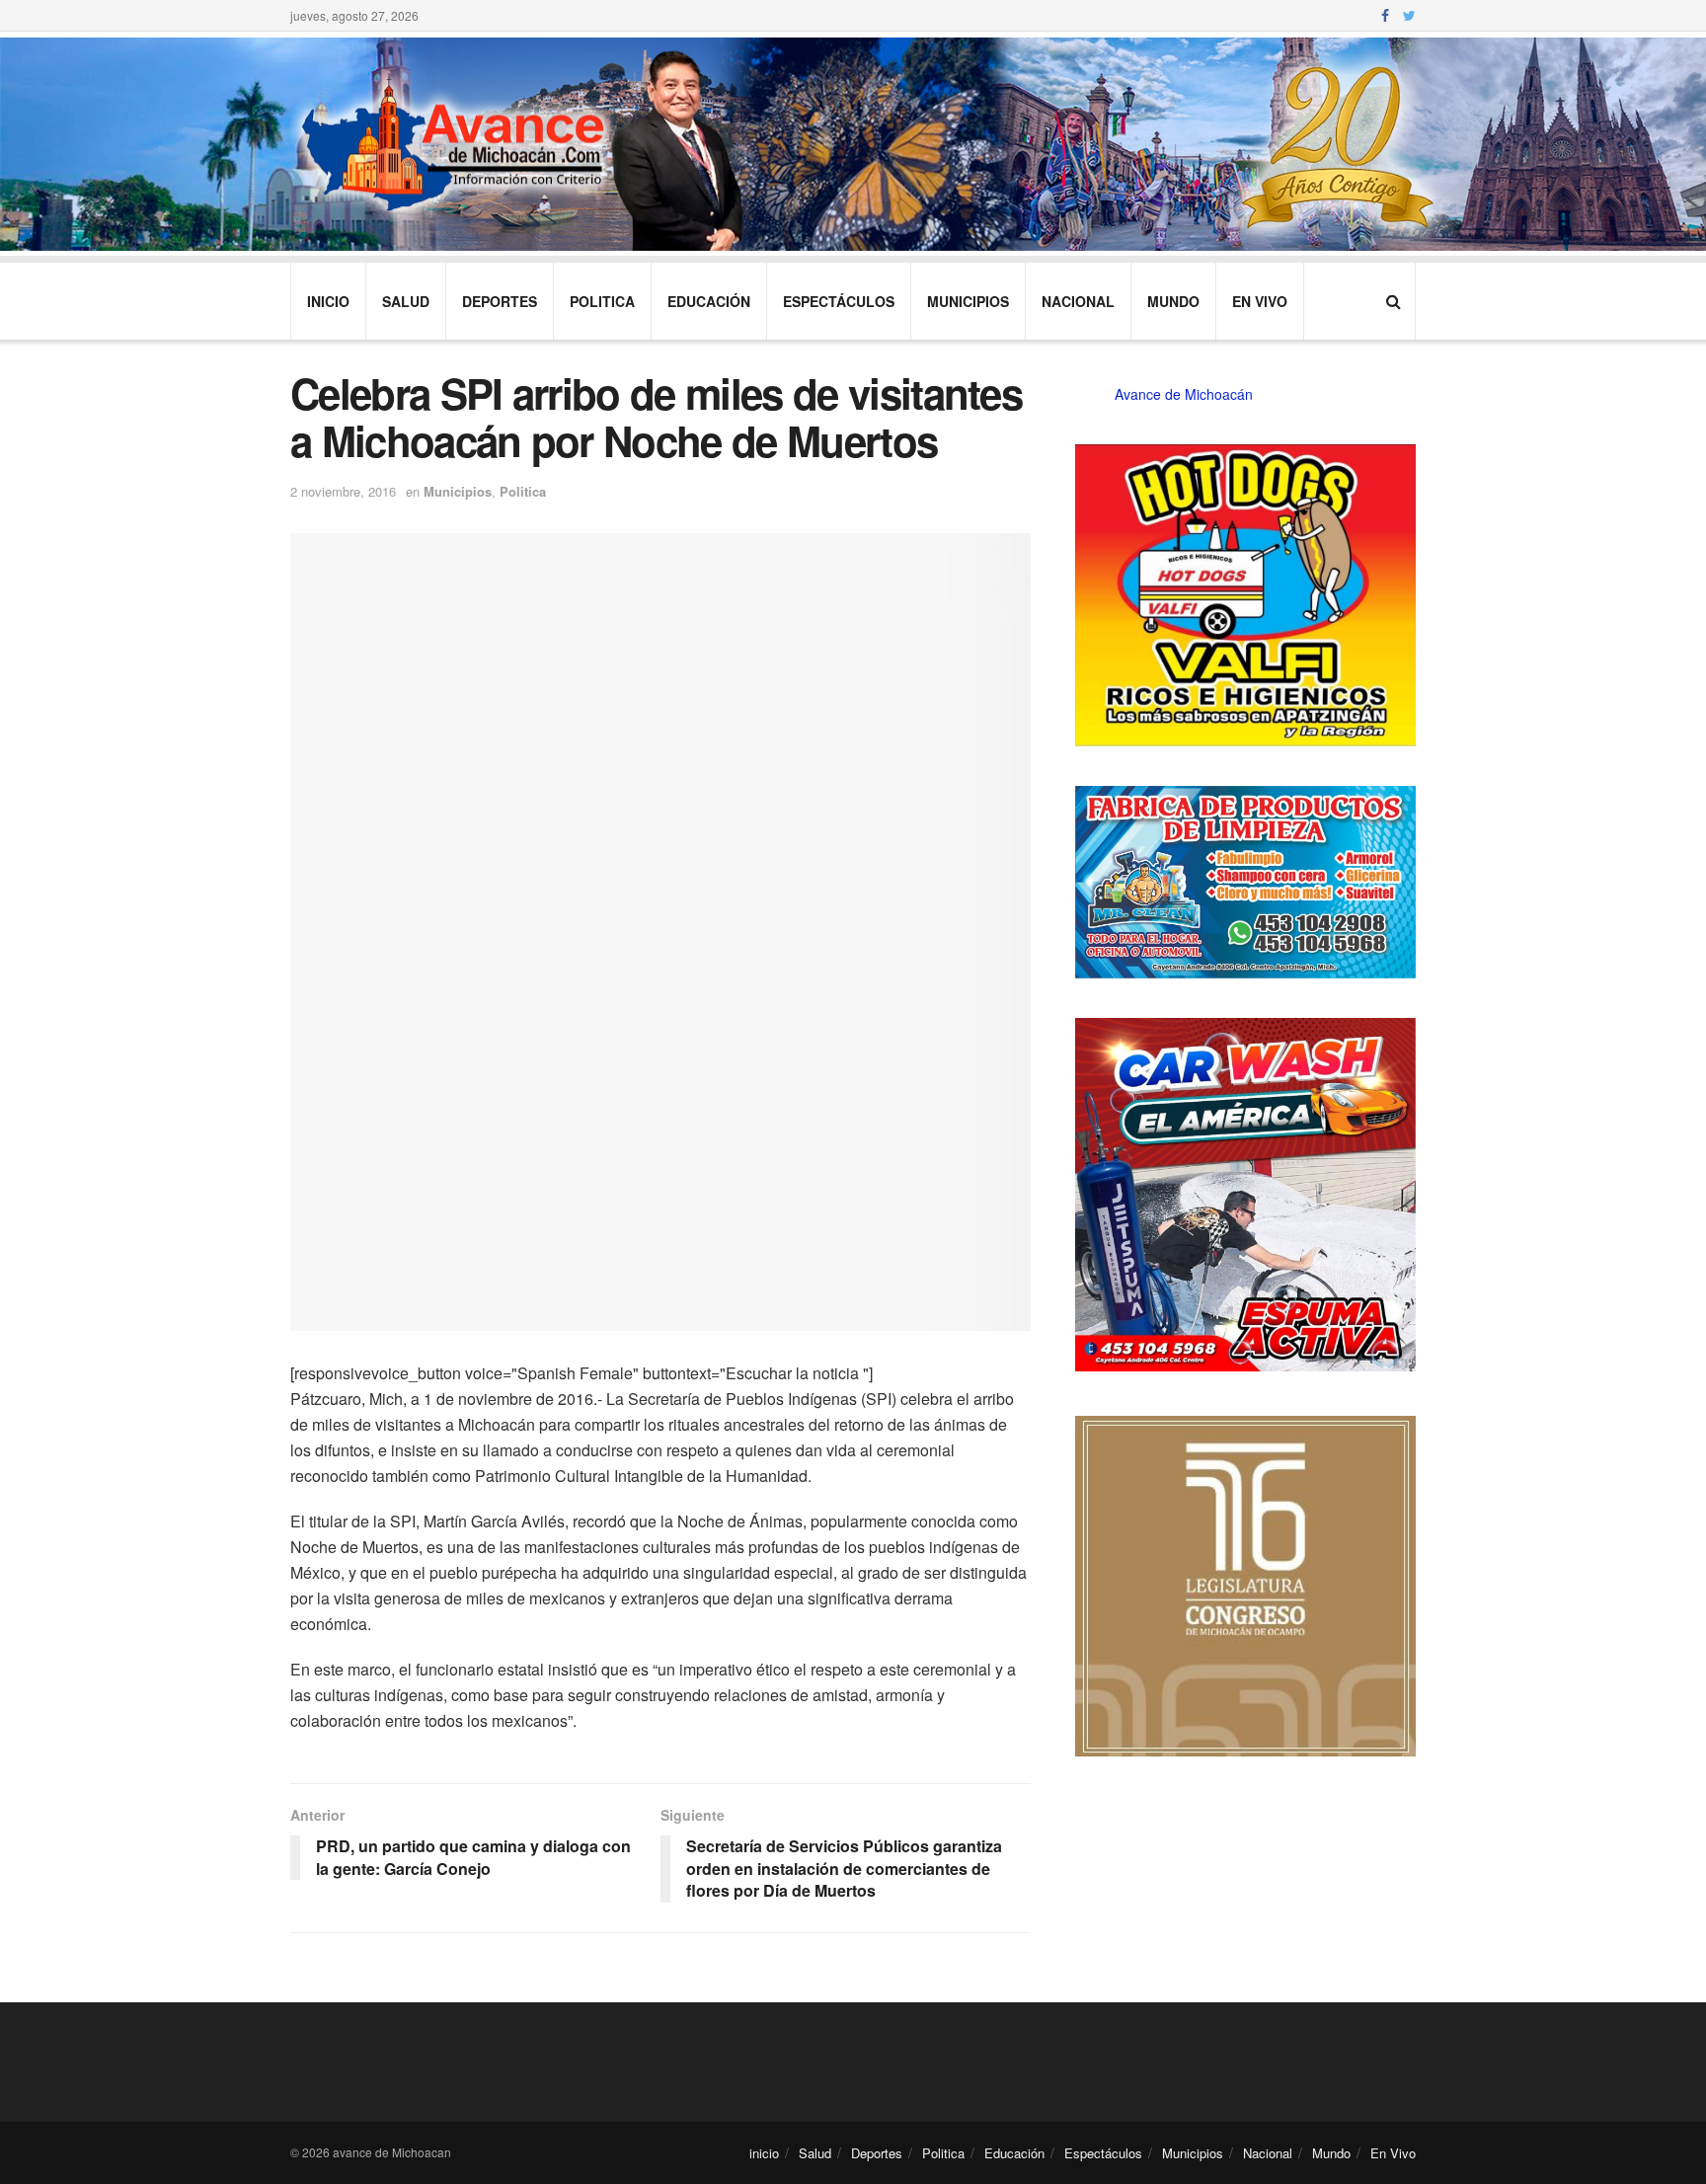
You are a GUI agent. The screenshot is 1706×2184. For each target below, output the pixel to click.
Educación (709, 301)
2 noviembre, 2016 (343, 491)
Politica (602, 301)
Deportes (500, 301)
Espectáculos (839, 301)
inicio (328, 301)
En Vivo (1260, 301)
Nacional (1078, 301)
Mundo (1173, 301)
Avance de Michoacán (1184, 394)
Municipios (968, 301)
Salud (406, 301)
